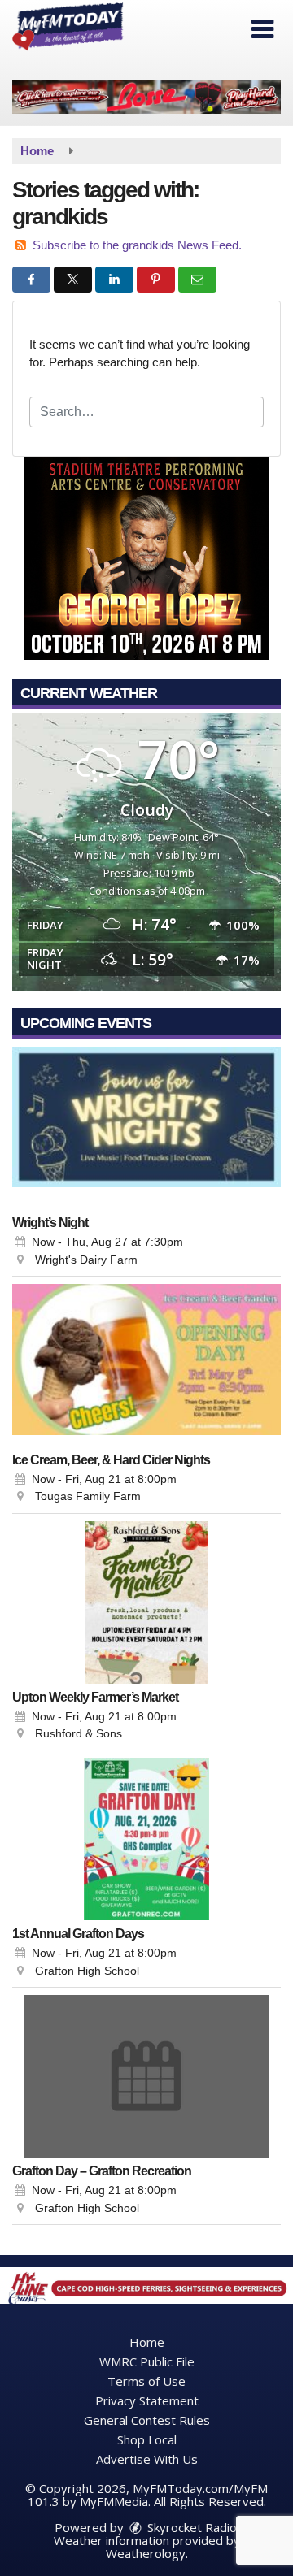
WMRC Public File (147, 2361)
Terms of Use (146, 2381)
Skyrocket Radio (190, 2527)
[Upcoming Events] (146, 1128)
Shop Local (147, 2439)
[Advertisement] (146, 97)
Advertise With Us (147, 2459)
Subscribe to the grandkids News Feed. (137, 245)
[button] (262, 29)
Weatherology (146, 2553)
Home (147, 2342)
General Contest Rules (147, 2420)
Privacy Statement (147, 2400)
